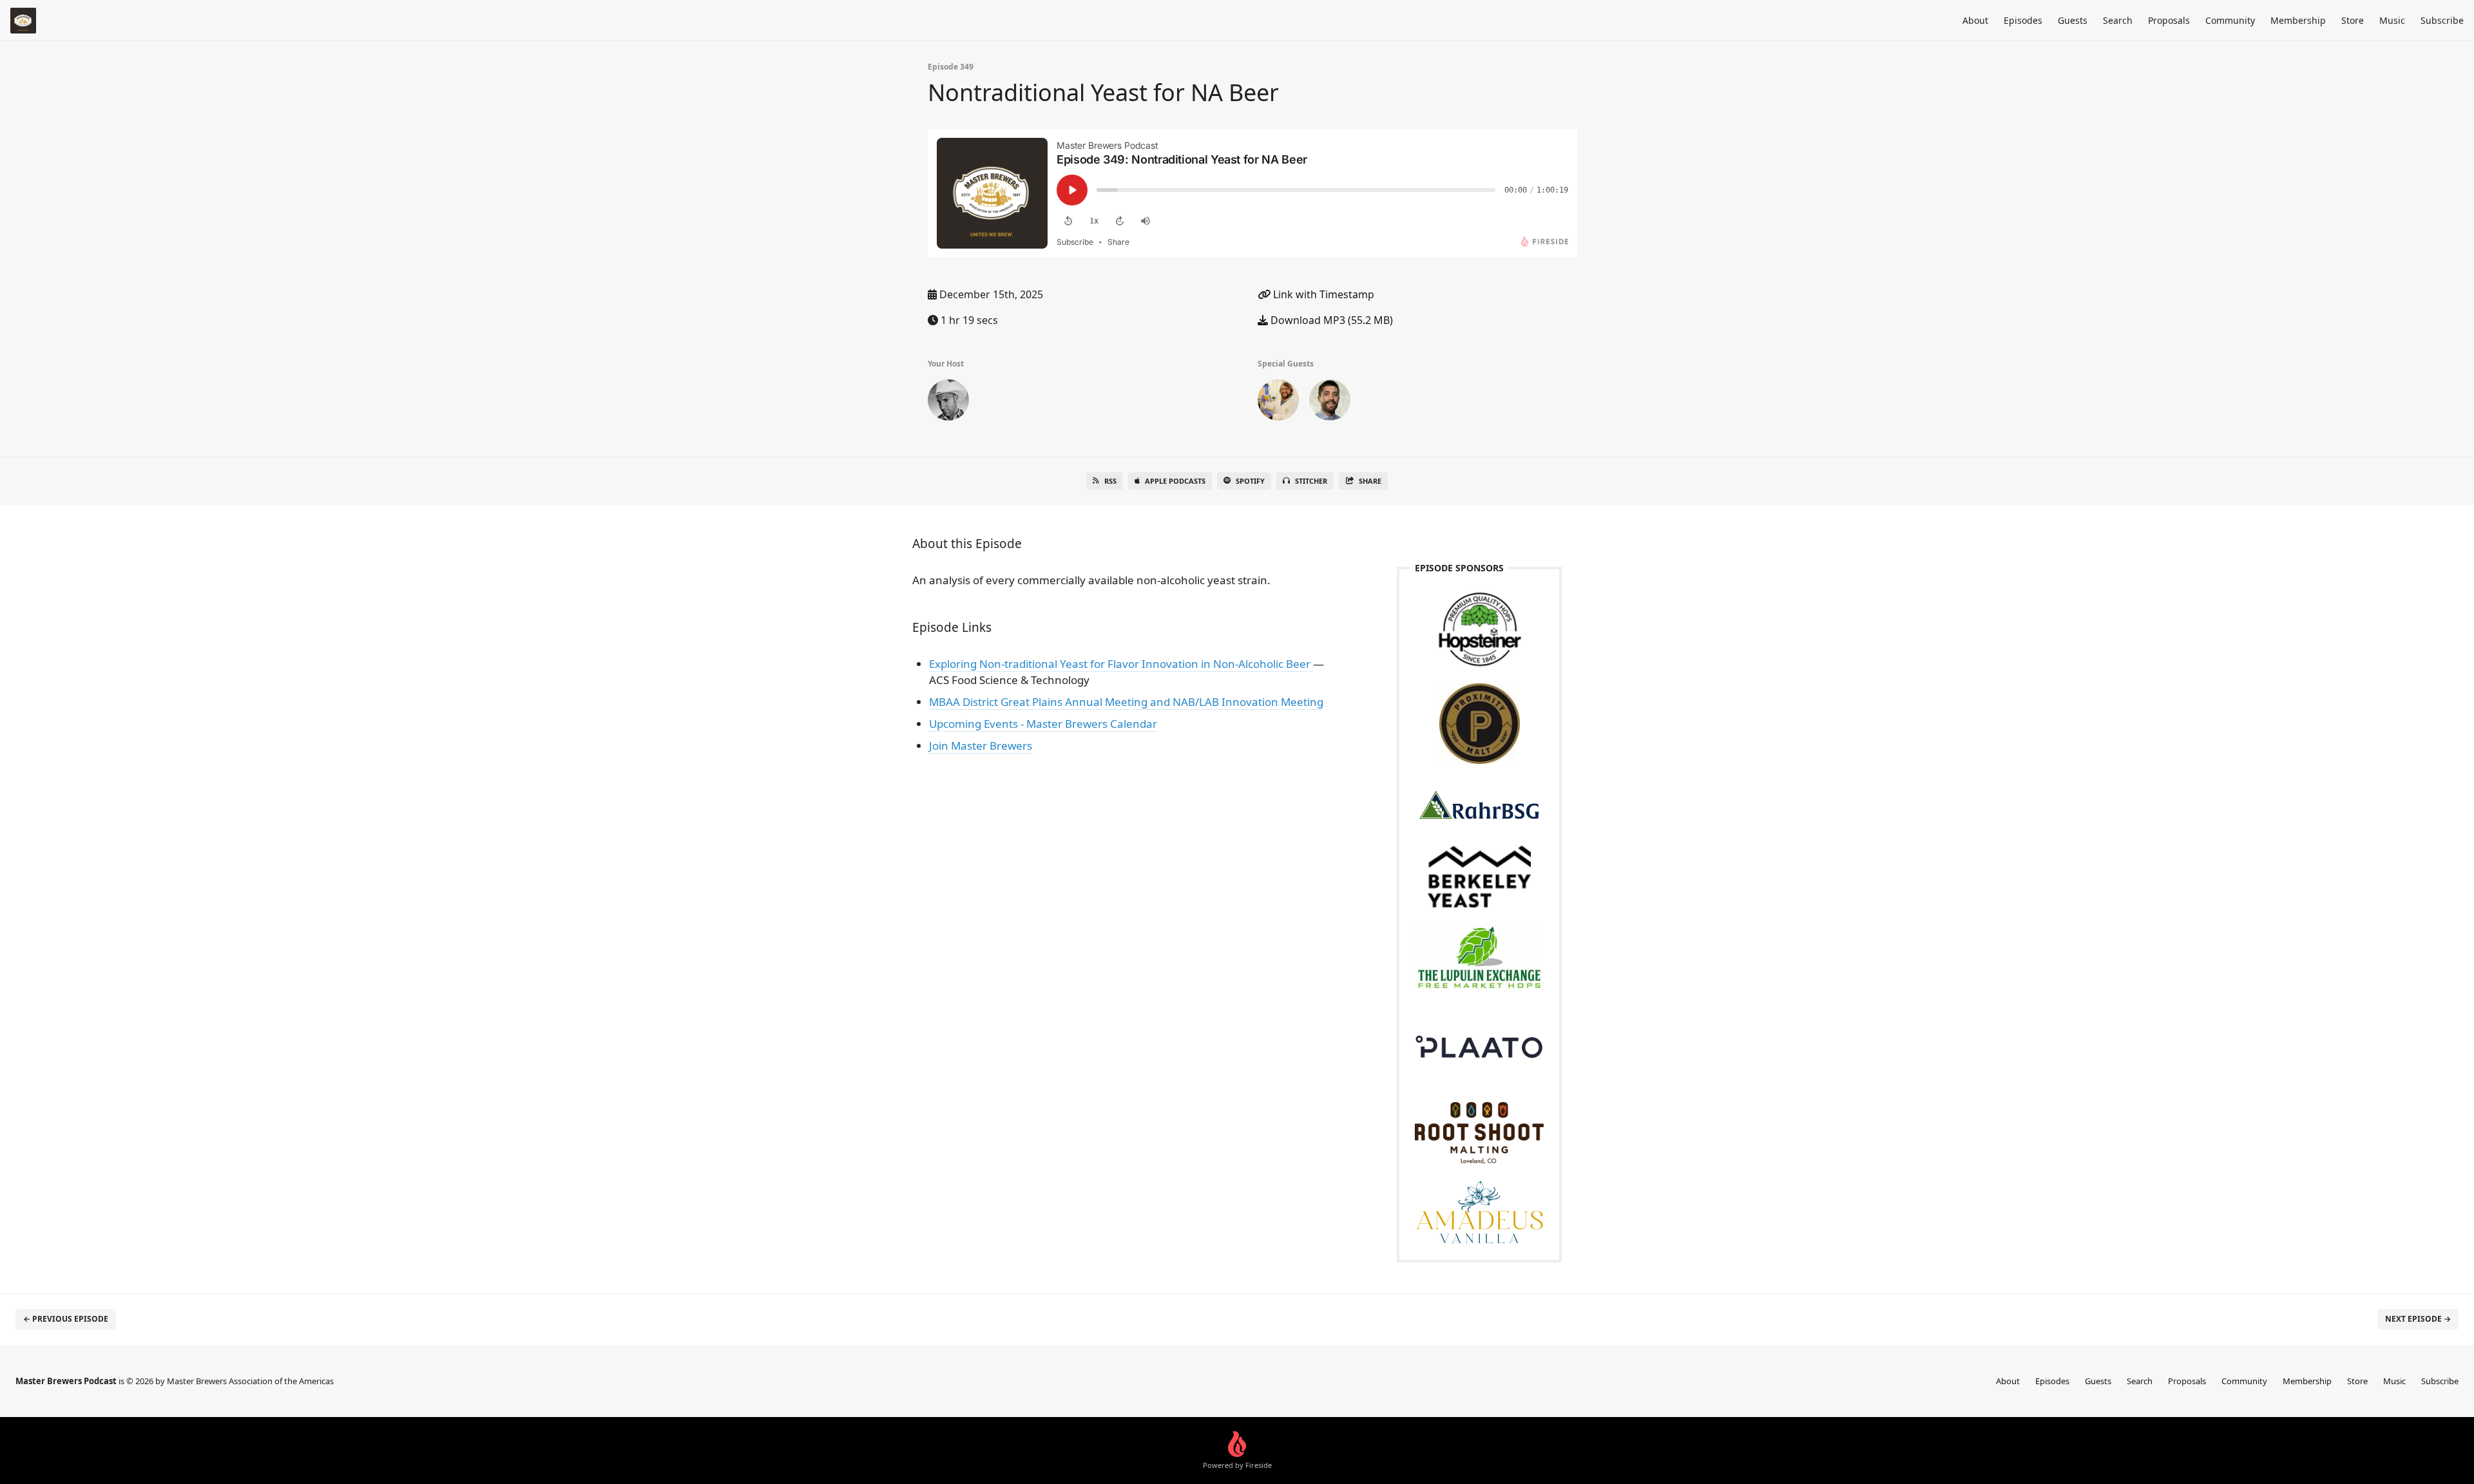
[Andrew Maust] (1278, 403)
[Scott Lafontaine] (1330, 403)
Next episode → (2418, 1319)
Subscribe (2442, 20)
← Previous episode (66, 1319)
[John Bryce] (948, 403)
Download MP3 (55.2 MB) (1330, 320)
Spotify (1250, 481)
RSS (1110, 481)
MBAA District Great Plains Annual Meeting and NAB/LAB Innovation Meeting (1126, 702)
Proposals (2169, 20)
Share (1370, 481)
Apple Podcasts (1175, 481)
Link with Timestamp (1322, 294)
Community (2230, 20)
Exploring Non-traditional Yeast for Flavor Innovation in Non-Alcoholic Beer (1121, 664)
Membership (2298, 20)
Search (2118, 20)
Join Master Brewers (981, 746)
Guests (2073, 20)
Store (2353, 20)
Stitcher (1311, 481)
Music (2392, 20)
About (1975, 20)
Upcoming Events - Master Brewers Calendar (1043, 724)
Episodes (2023, 20)
